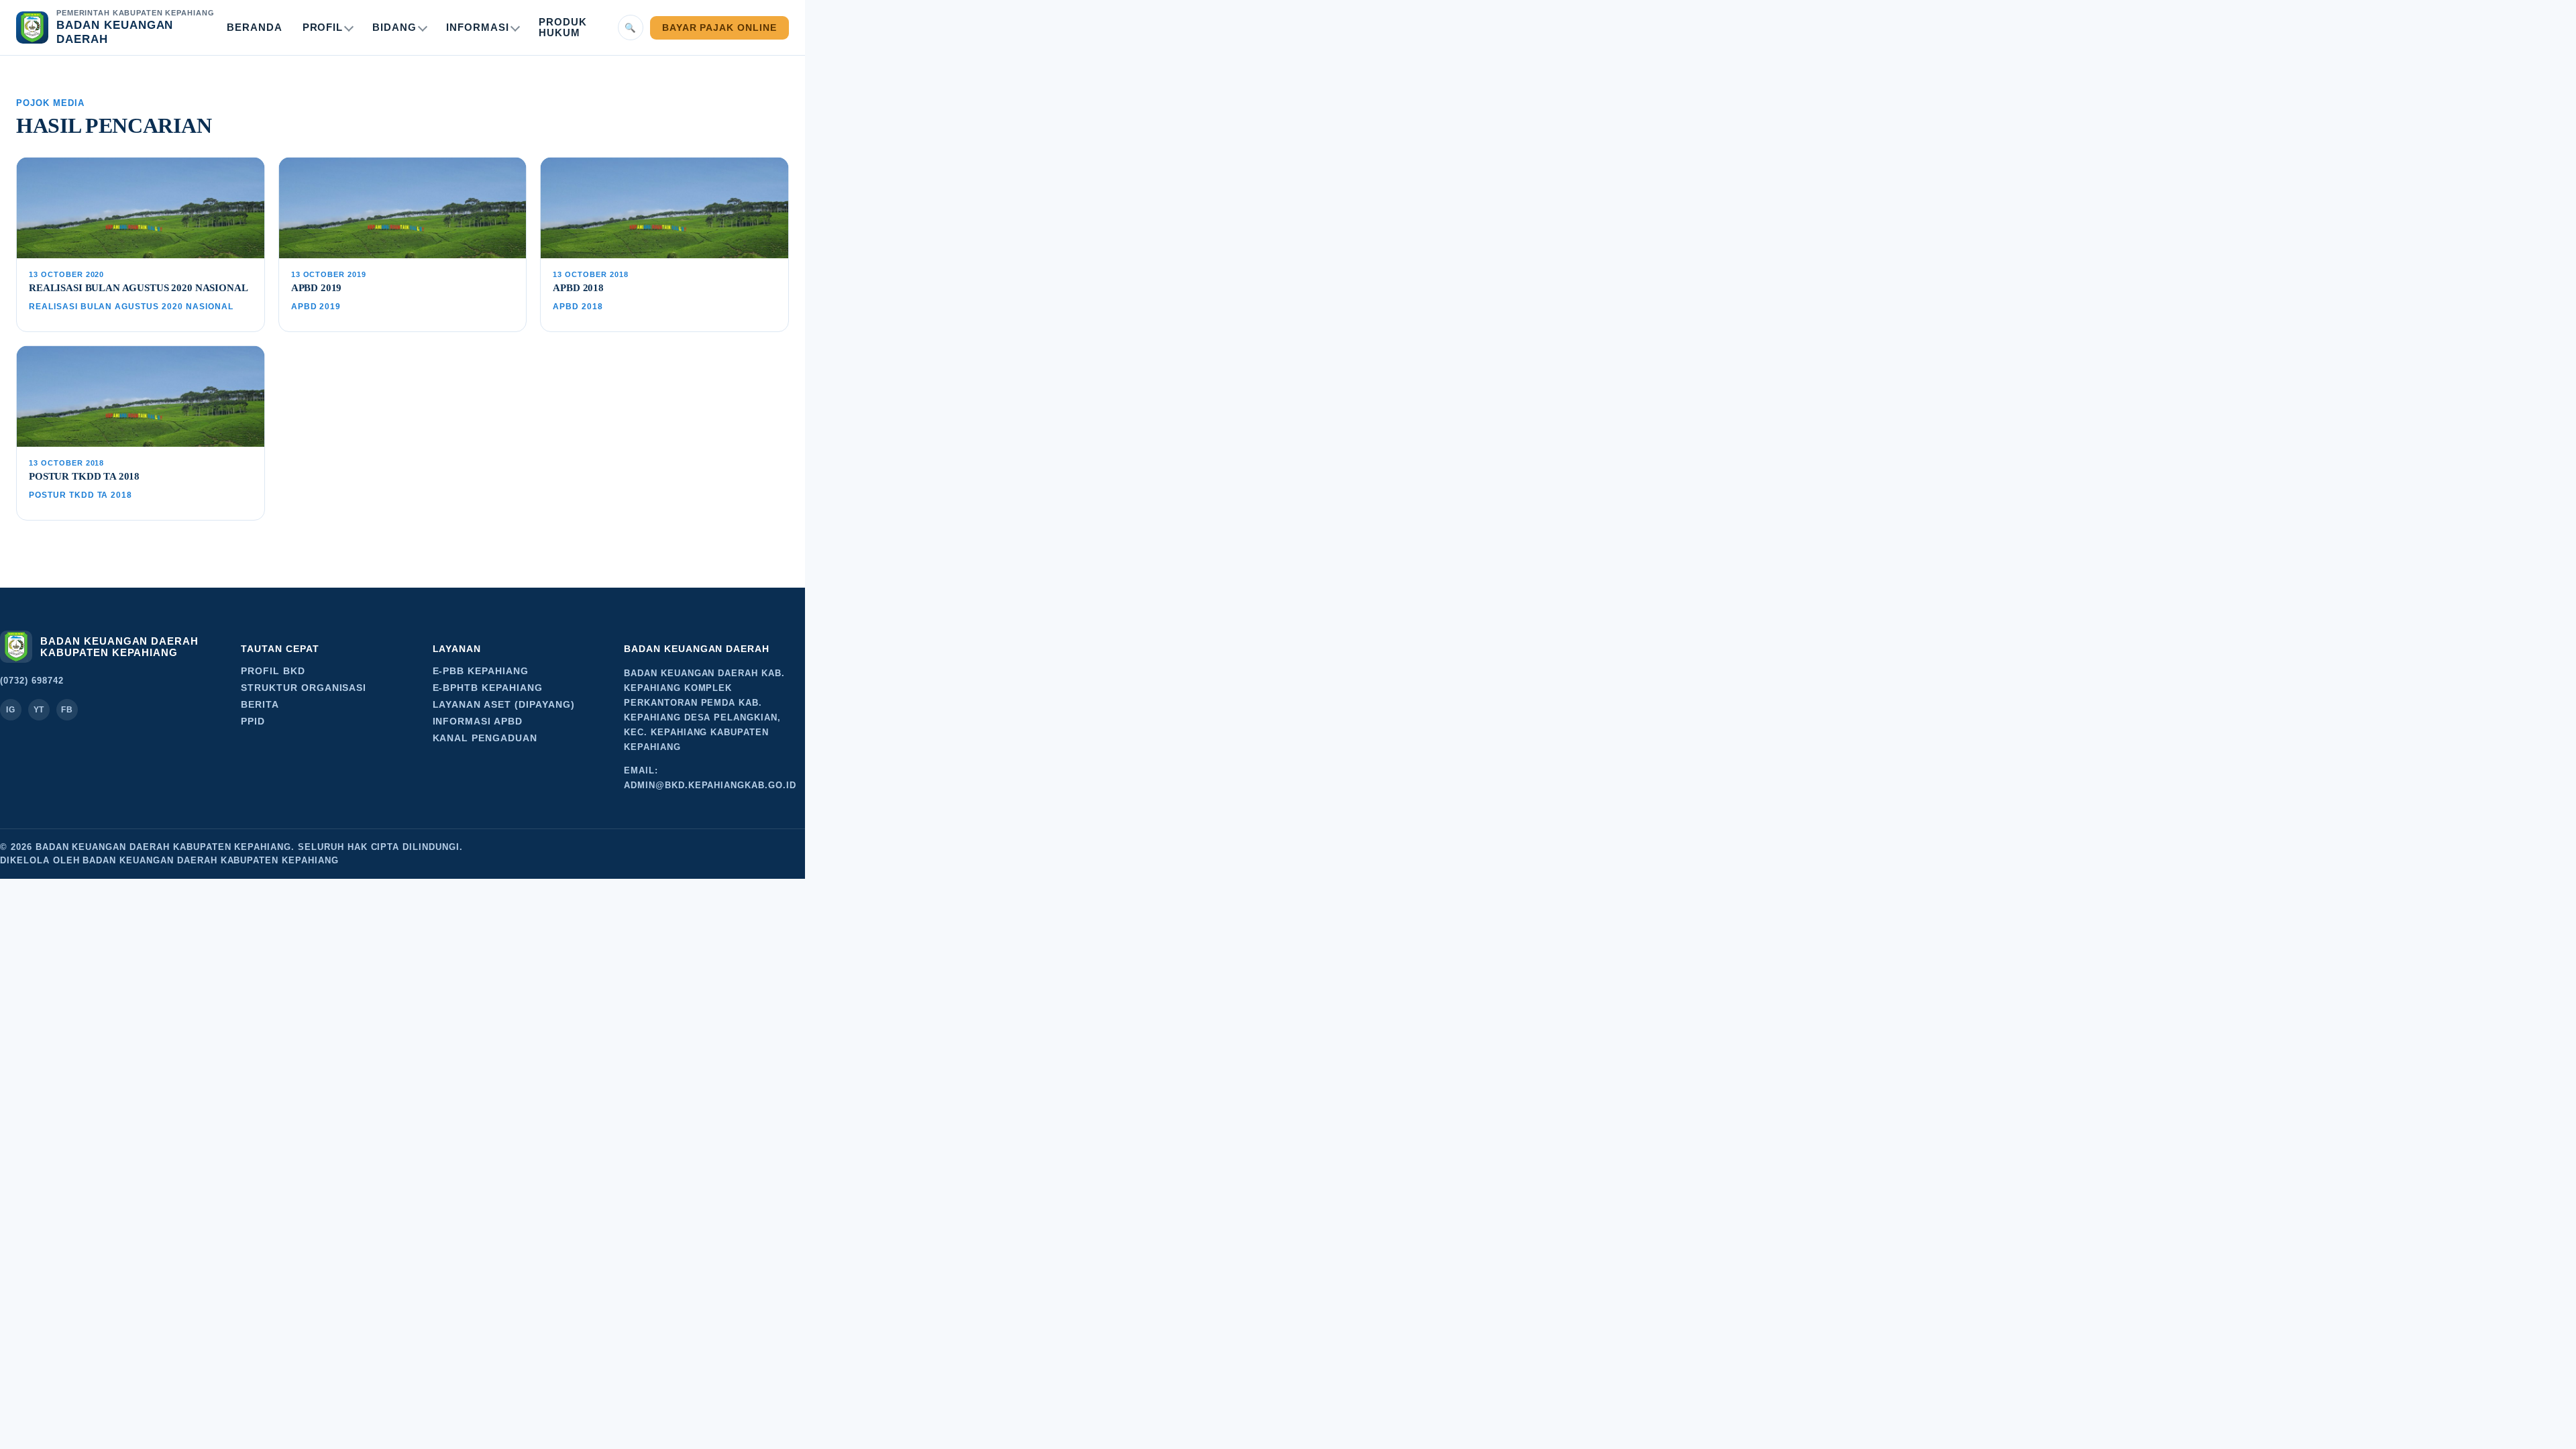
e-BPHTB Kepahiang (488, 688)
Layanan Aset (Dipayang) (504, 705)
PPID (253, 721)
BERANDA (255, 28)
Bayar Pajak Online (719, 28)
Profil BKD (273, 671)
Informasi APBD (478, 721)
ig (11, 710)
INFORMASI (478, 28)
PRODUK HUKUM (563, 28)
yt (39, 710)
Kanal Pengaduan (485, 738)
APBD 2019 (317, 288)
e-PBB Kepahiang (481, 671)
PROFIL (323, 28)
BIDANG (394, 28)
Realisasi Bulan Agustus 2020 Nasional (138, 288)
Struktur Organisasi (304, 688)
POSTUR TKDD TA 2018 (84, 476)
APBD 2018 (578, 288)
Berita (260, 705)
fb (67, 710)
